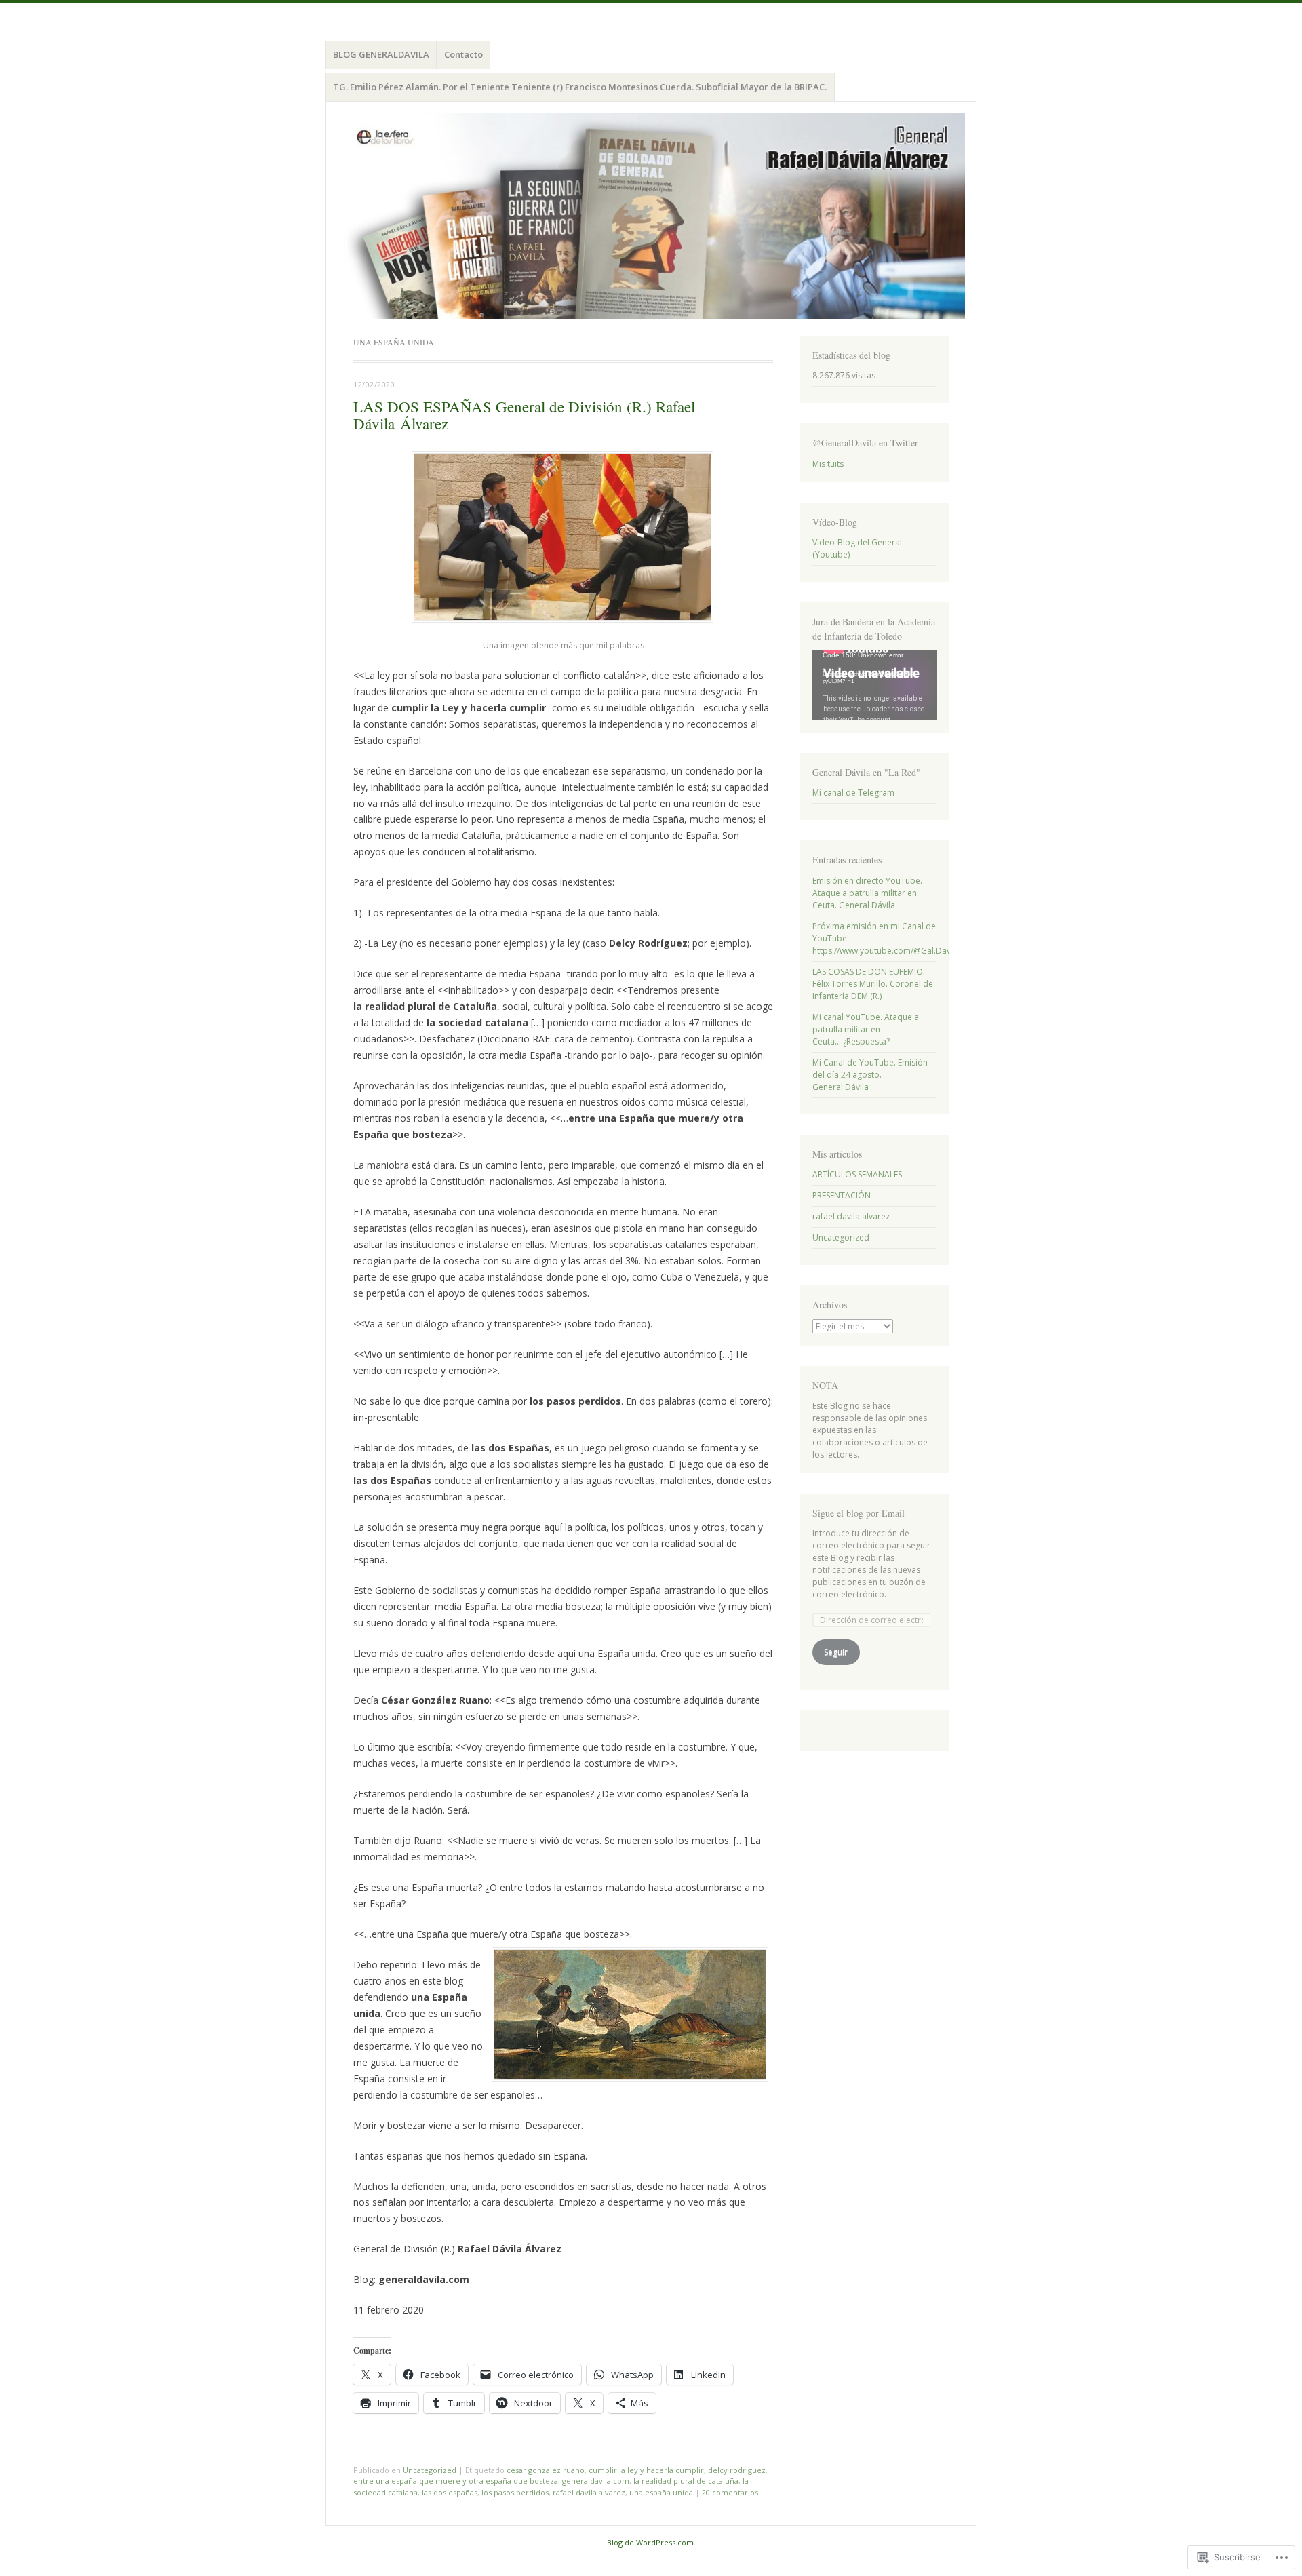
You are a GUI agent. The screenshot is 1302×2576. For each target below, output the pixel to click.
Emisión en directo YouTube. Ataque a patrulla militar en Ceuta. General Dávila (867, 893)
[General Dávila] (651, 216)
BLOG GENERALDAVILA (381, 54)
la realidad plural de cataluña (686, 2481)
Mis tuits (828, 464)
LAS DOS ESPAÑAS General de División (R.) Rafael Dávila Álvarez (524, 415)
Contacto (463, 54)
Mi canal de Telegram (853, 793)
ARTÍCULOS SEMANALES (857, 1174)
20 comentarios (730, 2492)
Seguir (836, 1652)
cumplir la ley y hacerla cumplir (646, 2470)
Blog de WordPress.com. (651, 2542)
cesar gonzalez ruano (546, 2470)
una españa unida (661, 2492)
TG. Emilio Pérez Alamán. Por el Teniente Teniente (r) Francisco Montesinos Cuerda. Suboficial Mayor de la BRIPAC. (580, 87)
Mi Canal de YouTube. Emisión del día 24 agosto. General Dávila (870, 1075)
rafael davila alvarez (589, 2492)
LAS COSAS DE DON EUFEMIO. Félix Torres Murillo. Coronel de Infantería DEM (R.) (873, 984)
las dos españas (450, 2492)
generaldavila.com (596, 2481)
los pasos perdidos (515, 2492)
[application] (875, 685)
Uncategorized (430, 2470)
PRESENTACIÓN (842, 1195)
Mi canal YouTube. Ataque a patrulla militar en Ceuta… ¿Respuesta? (866, 1029)
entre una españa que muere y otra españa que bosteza (456, 2481)
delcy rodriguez (737, 2470)
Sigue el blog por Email (859, 1513)
